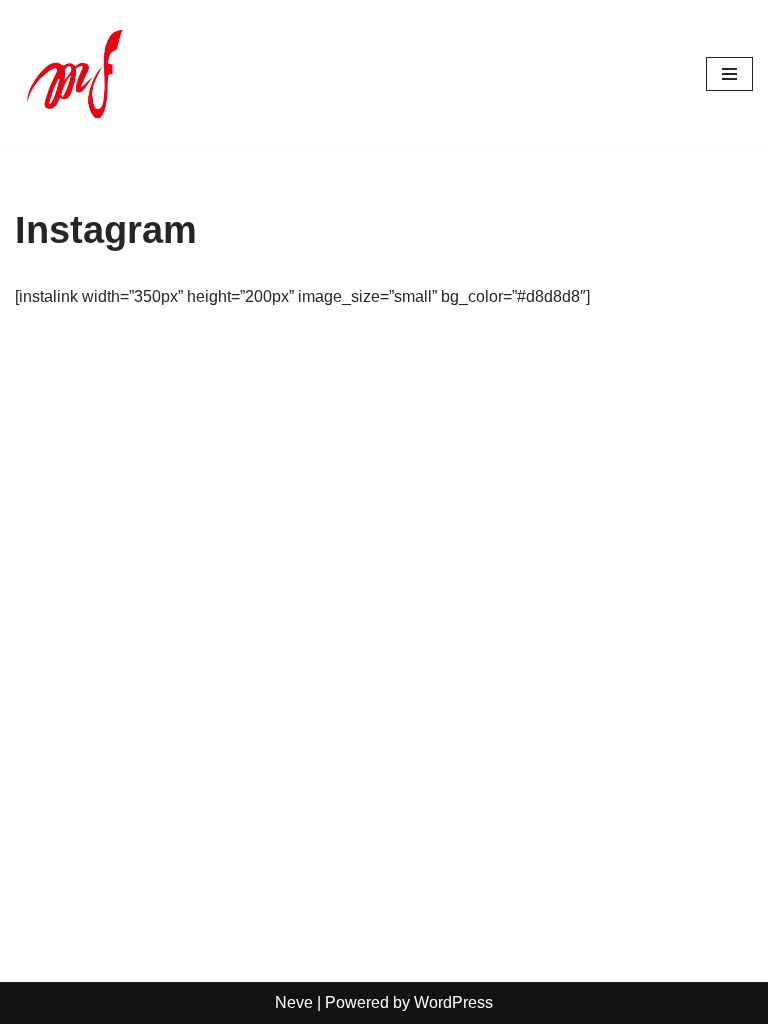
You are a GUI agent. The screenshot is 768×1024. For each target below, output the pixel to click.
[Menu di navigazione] (729, 74)
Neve (294, 1002)
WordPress (453, 1002)
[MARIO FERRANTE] (75, 74)
